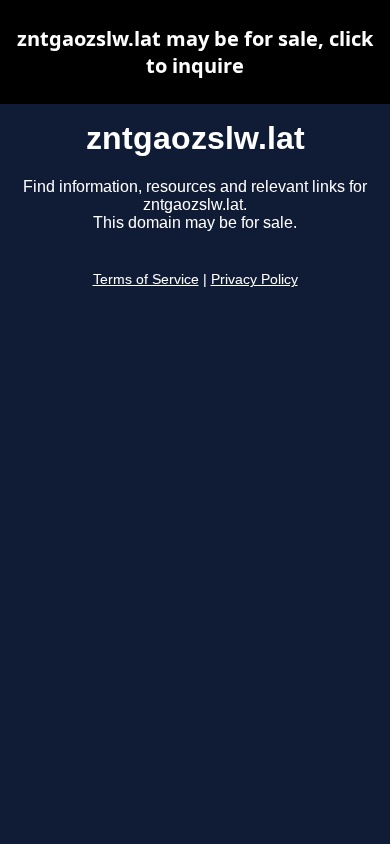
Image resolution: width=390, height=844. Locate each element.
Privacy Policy (254, 279)
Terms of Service (146, 279)
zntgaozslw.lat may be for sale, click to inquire (195, 52)
